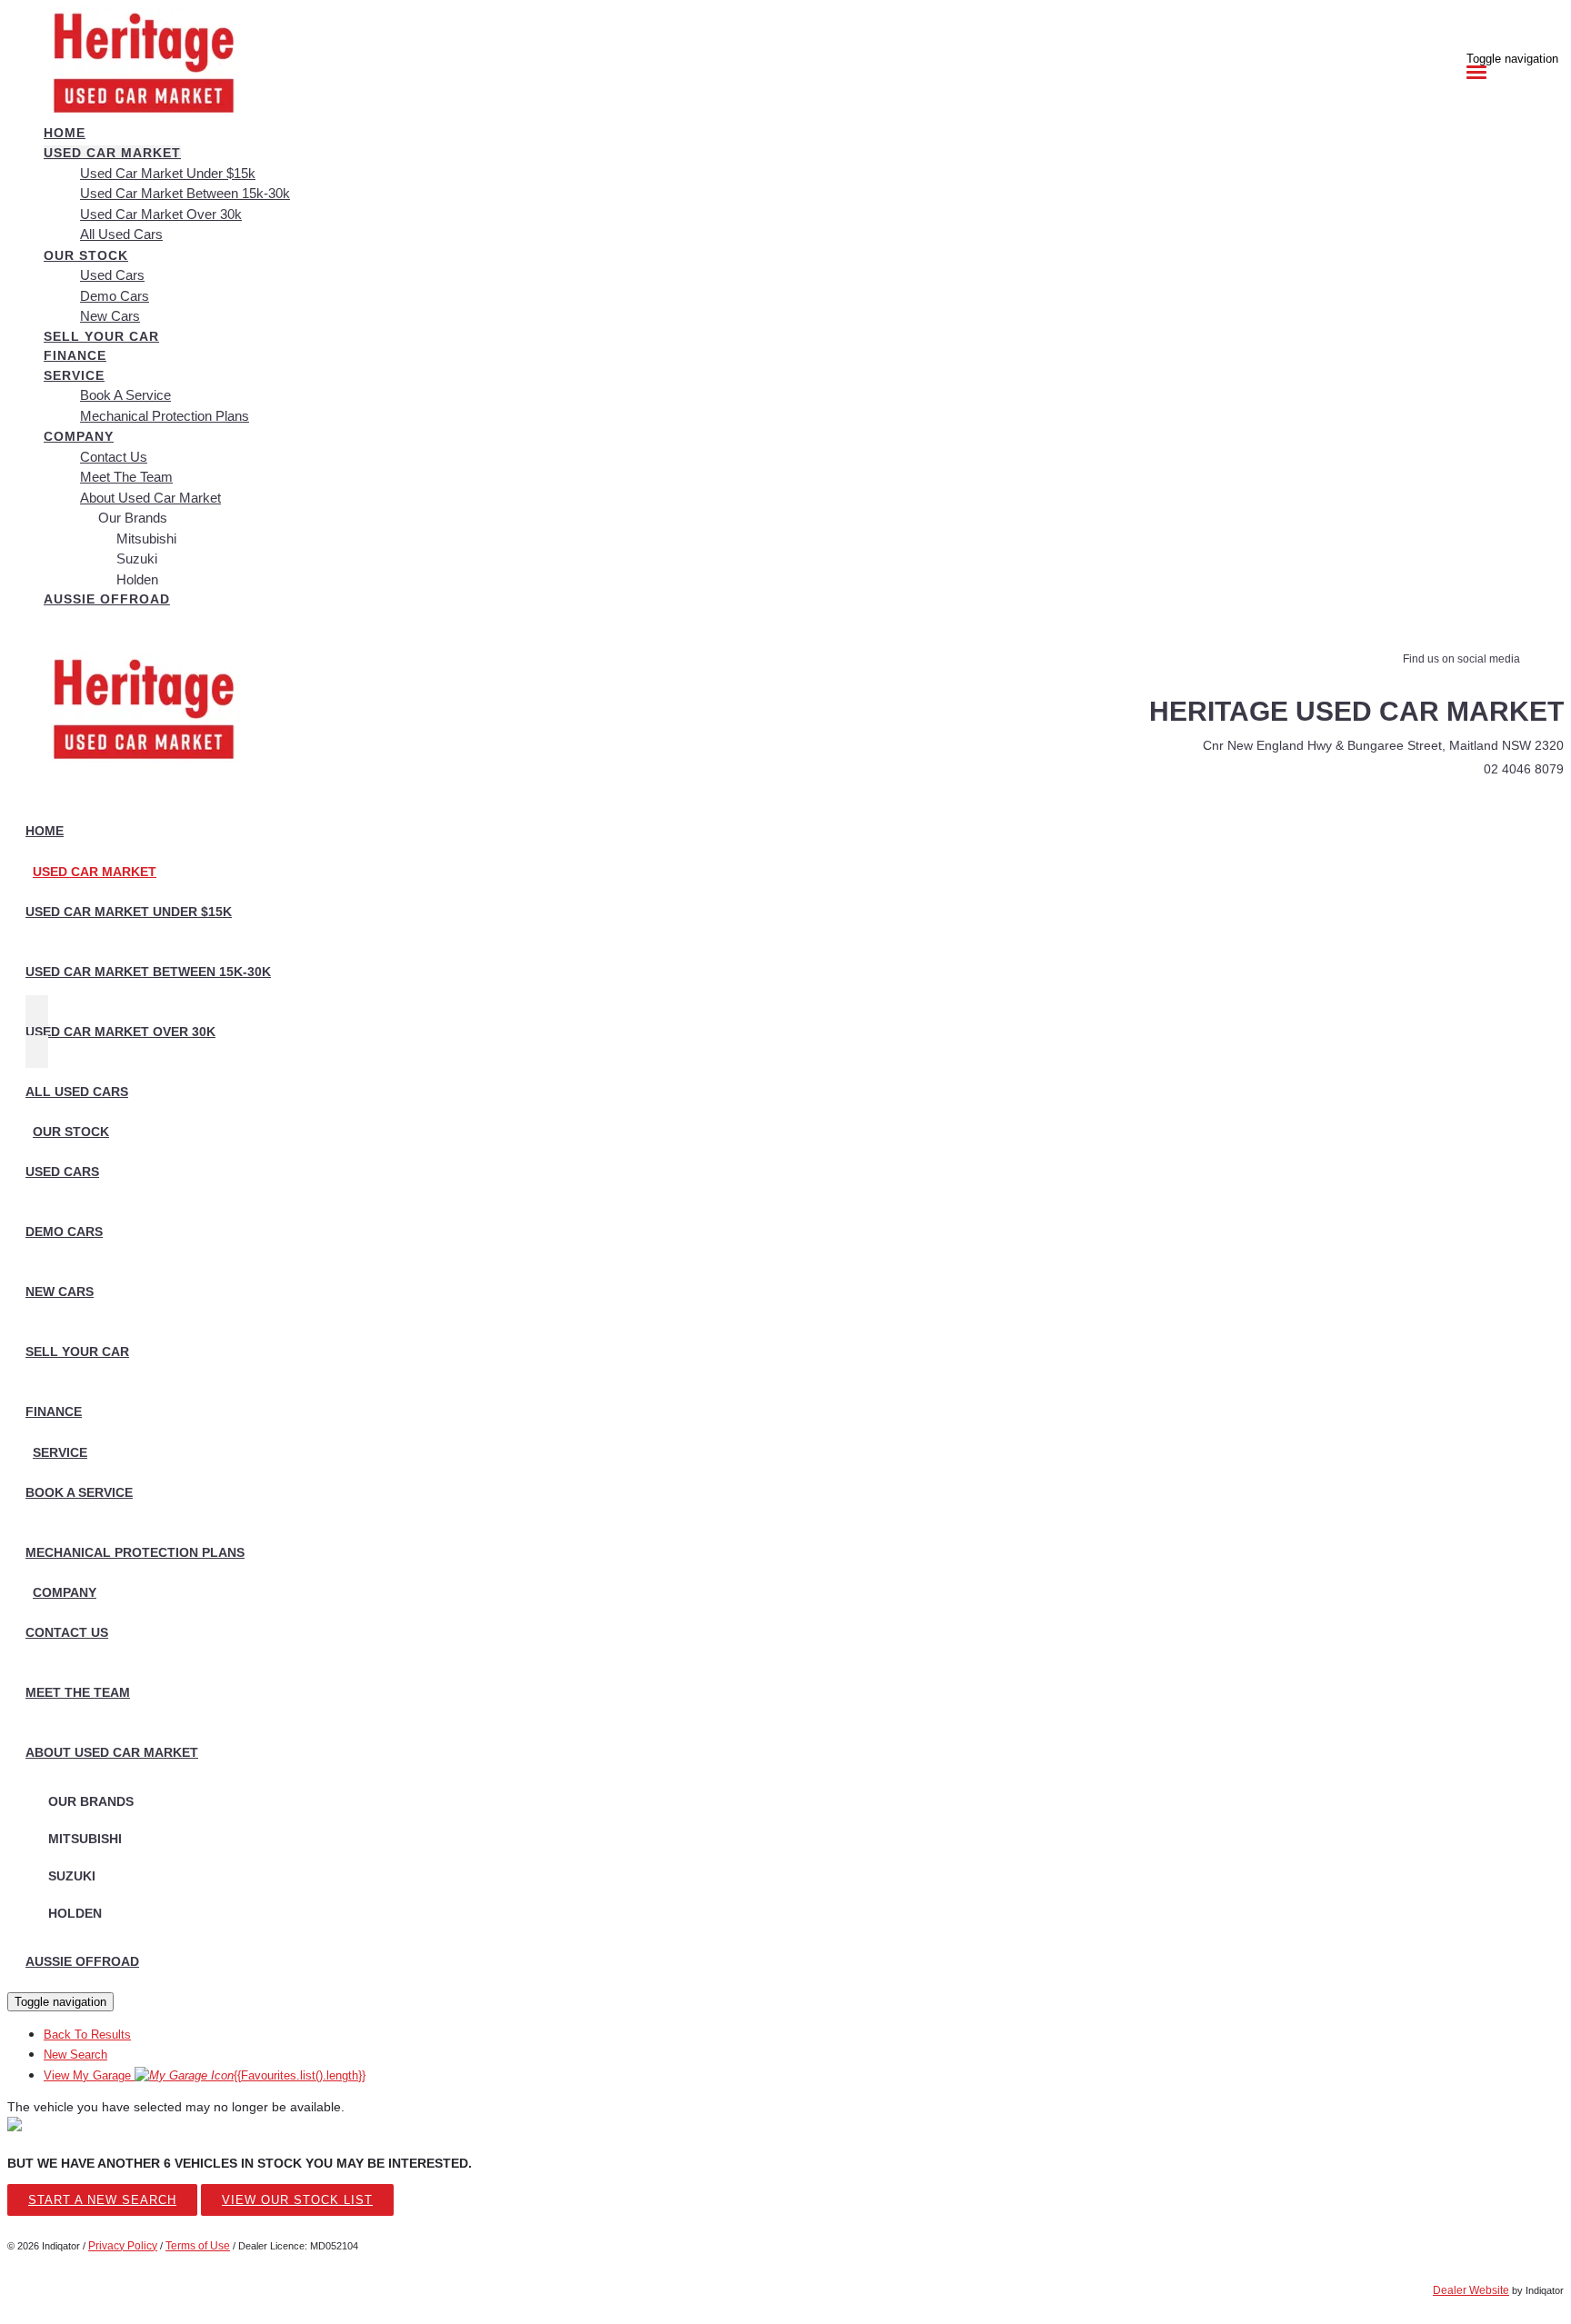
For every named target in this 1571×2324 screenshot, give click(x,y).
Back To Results (87, 2035)
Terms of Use (198, 2246)
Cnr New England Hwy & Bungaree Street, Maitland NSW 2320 (1383, 745)
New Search (75, 2055)
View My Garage (205, 2075)
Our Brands (133, 518)
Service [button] (74, 375)
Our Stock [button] (86, 255)
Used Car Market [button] (112, 153)
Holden (137, 579)
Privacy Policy (123, 2246)
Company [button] (79, 436)
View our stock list (297, 2200)
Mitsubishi (146, 539)
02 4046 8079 (1524, 769)
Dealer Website (1471, 2290)
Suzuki (137, 559)
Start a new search (102, 2200)
